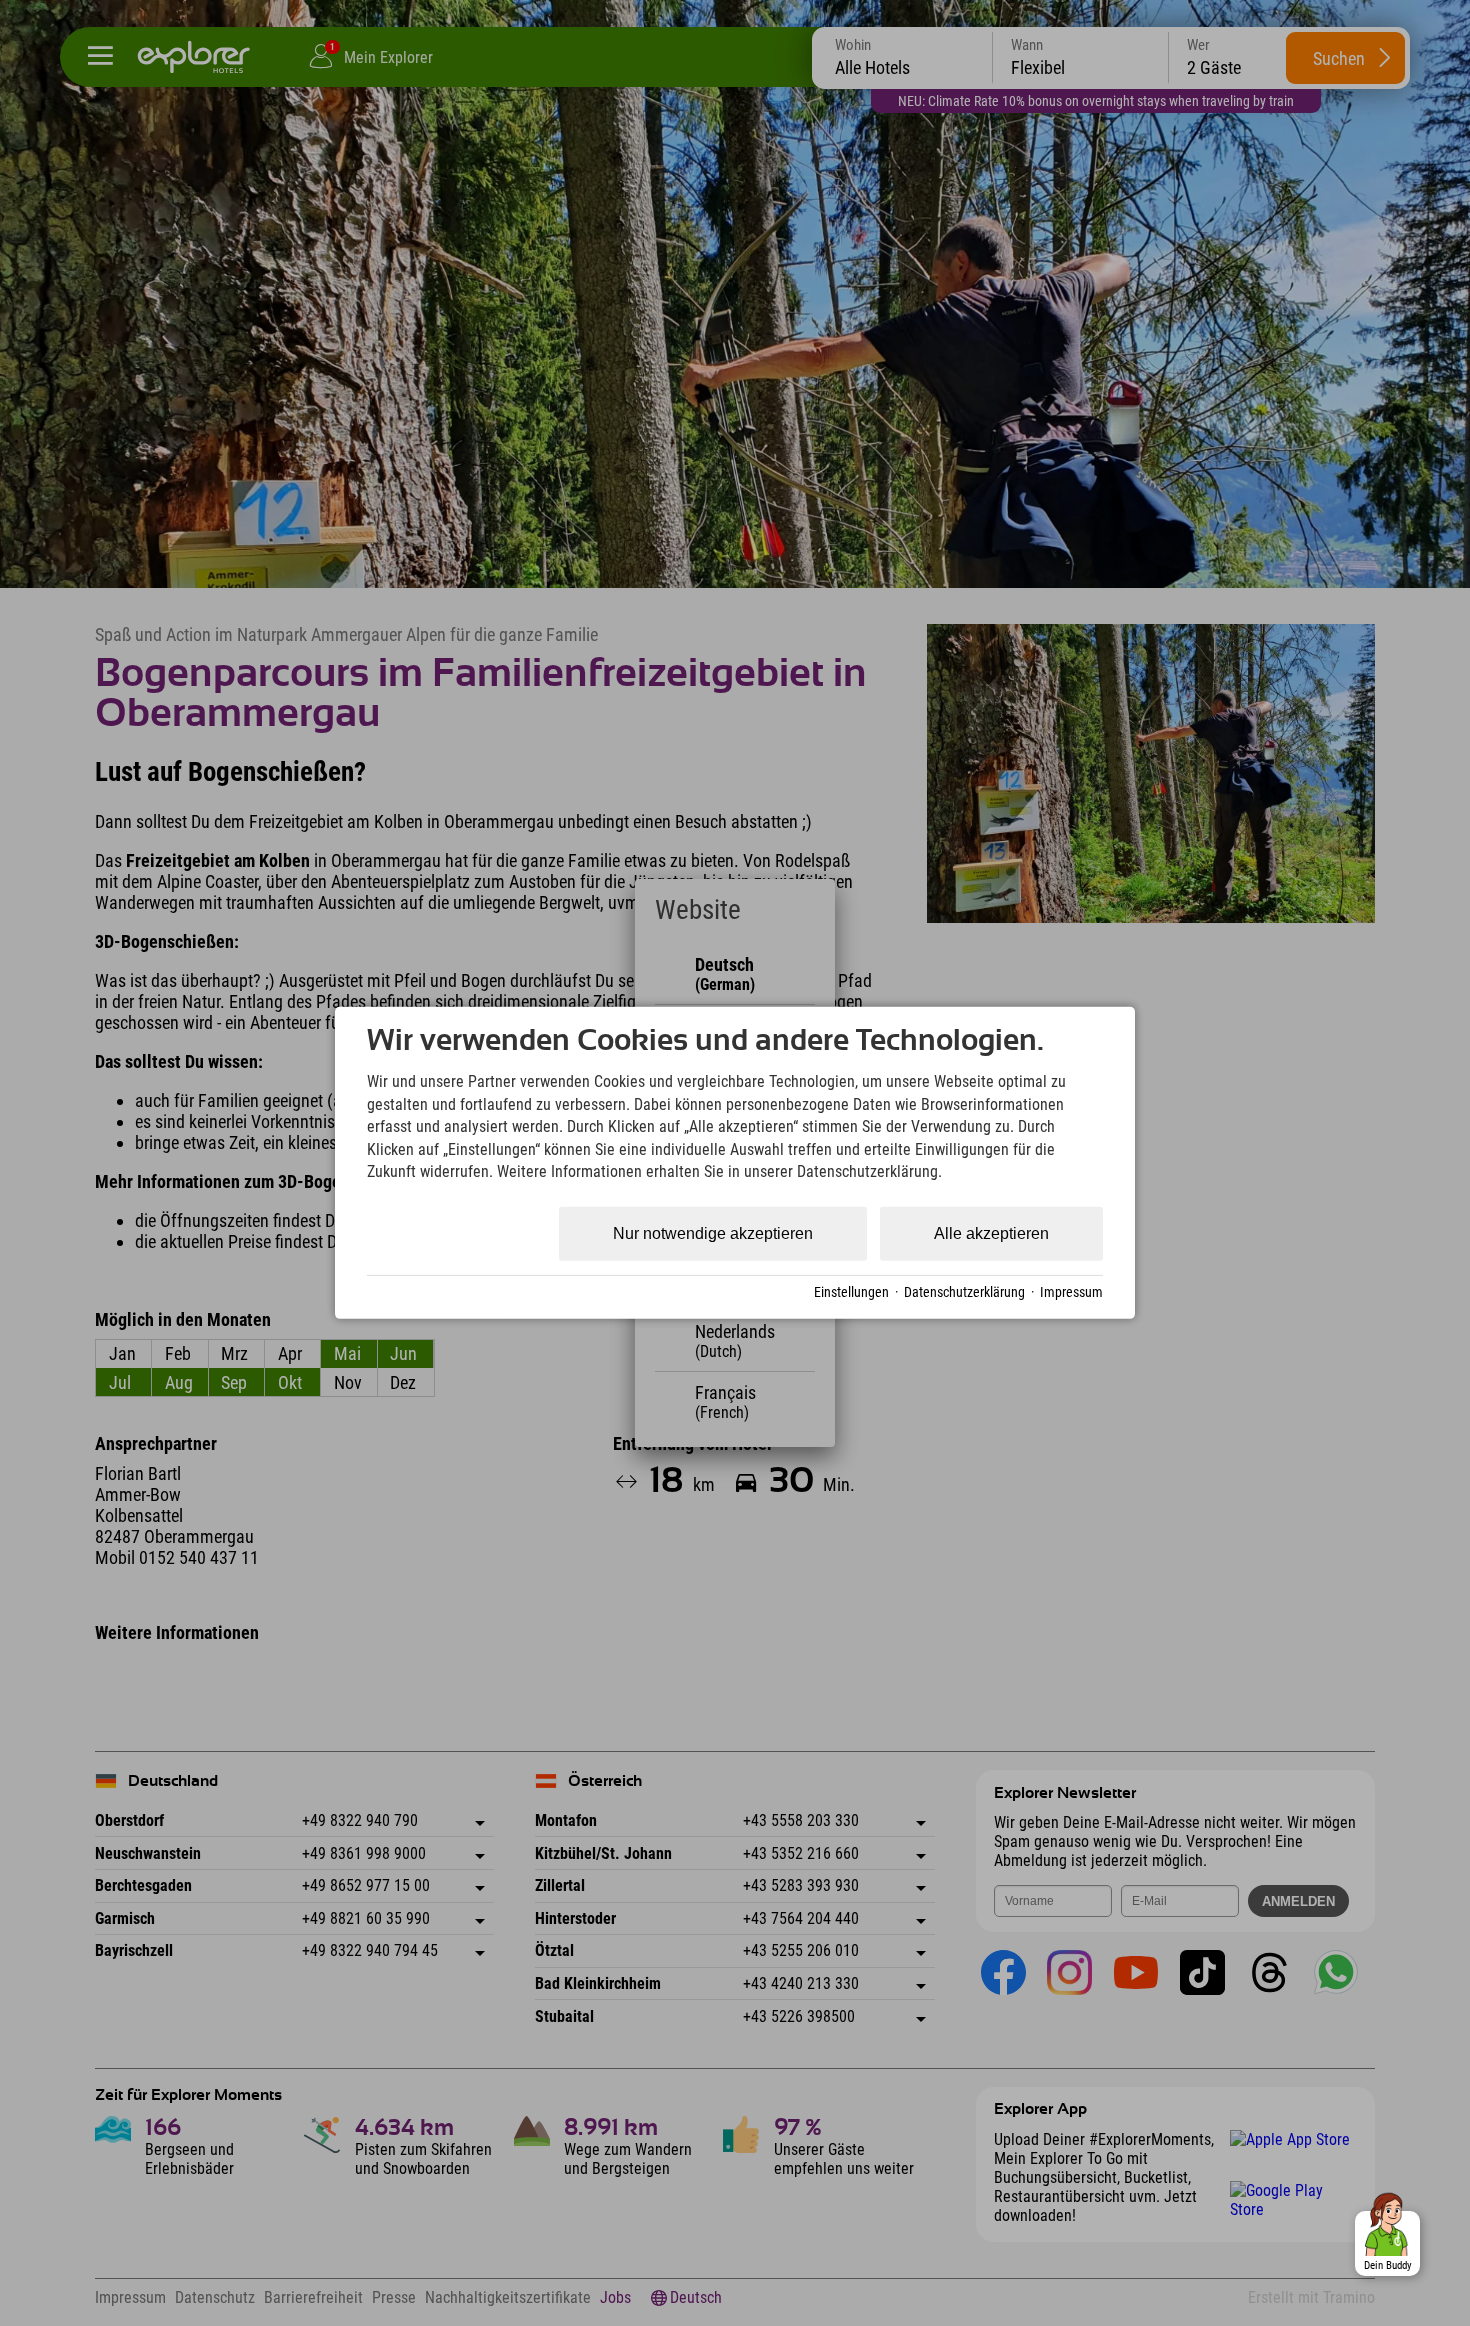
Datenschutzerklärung (964, 1292)
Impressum (1071, 1292)
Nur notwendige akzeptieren (713, 1233)
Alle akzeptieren (991, 1233)
